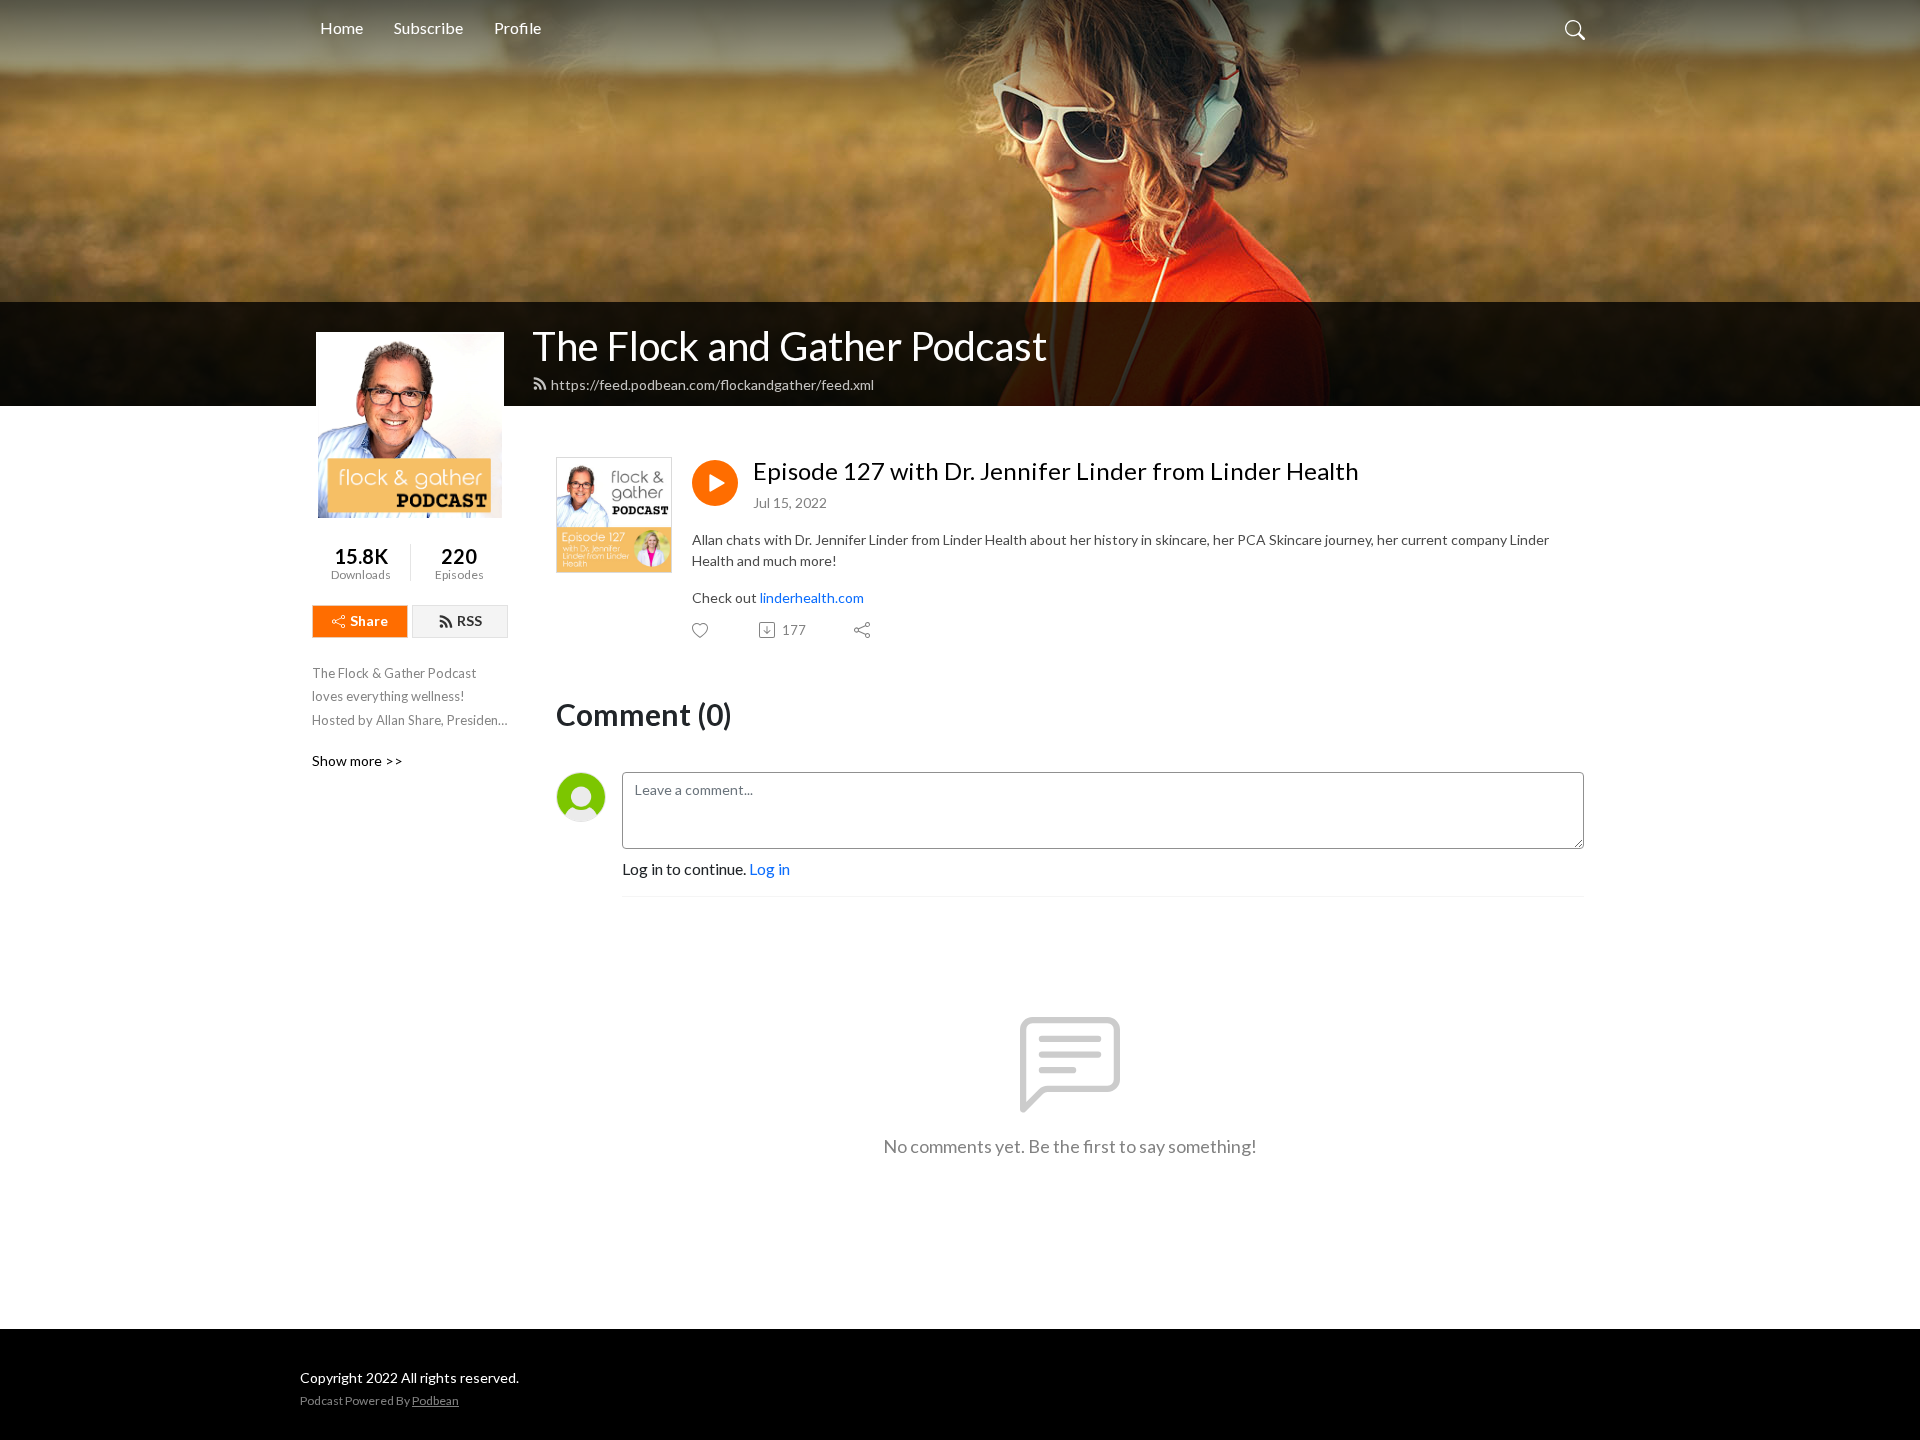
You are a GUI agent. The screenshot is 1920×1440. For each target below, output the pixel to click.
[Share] (863, 630)
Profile (517, 27)
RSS (469, 620)
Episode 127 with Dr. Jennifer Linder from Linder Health (1056, 471)
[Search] (1575, 28)
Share (369, 620)
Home (341, 27)
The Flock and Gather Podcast (789, 346)
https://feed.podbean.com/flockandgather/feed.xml (712, 384)
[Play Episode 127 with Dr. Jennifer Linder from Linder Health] (715, 483)
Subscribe (428, 27)
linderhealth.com (812, 597)
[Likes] (701, 630)
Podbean (435, 1400)
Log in (769, 868)
